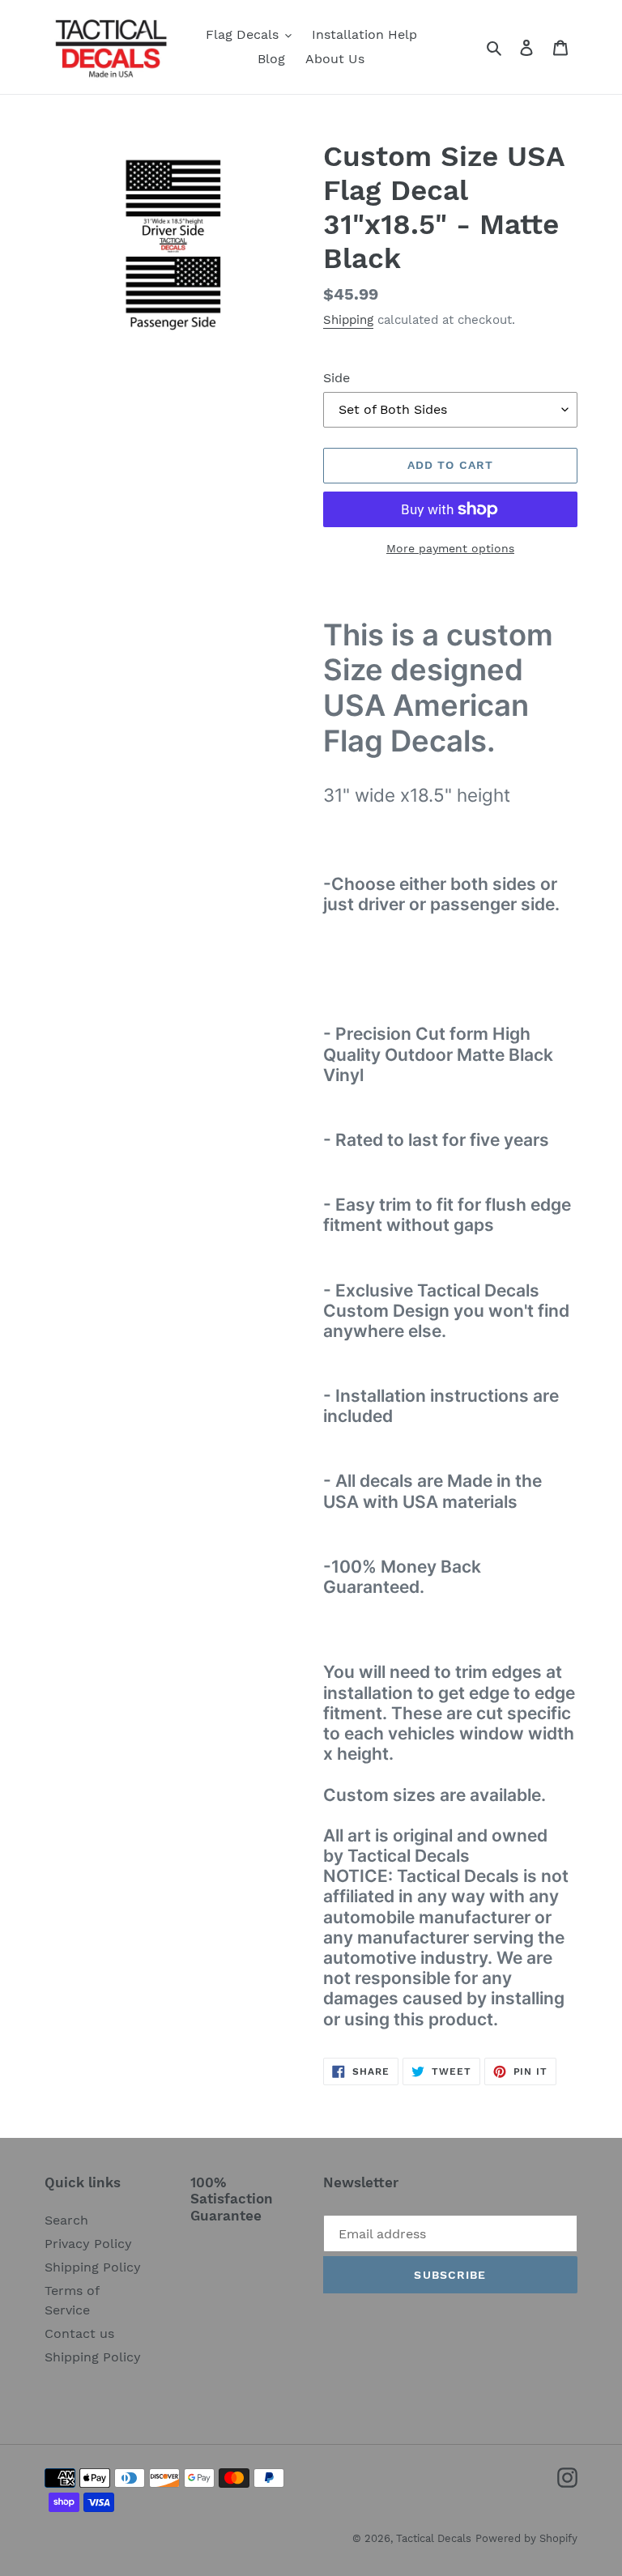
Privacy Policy (88, 2244)
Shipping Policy (93, 2267)
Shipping (348, 320)
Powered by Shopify (526, 2538)
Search (66, 2220)
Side (337, 378)
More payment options (450, 548)
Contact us (79, 2333)
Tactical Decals (434, 2538)
